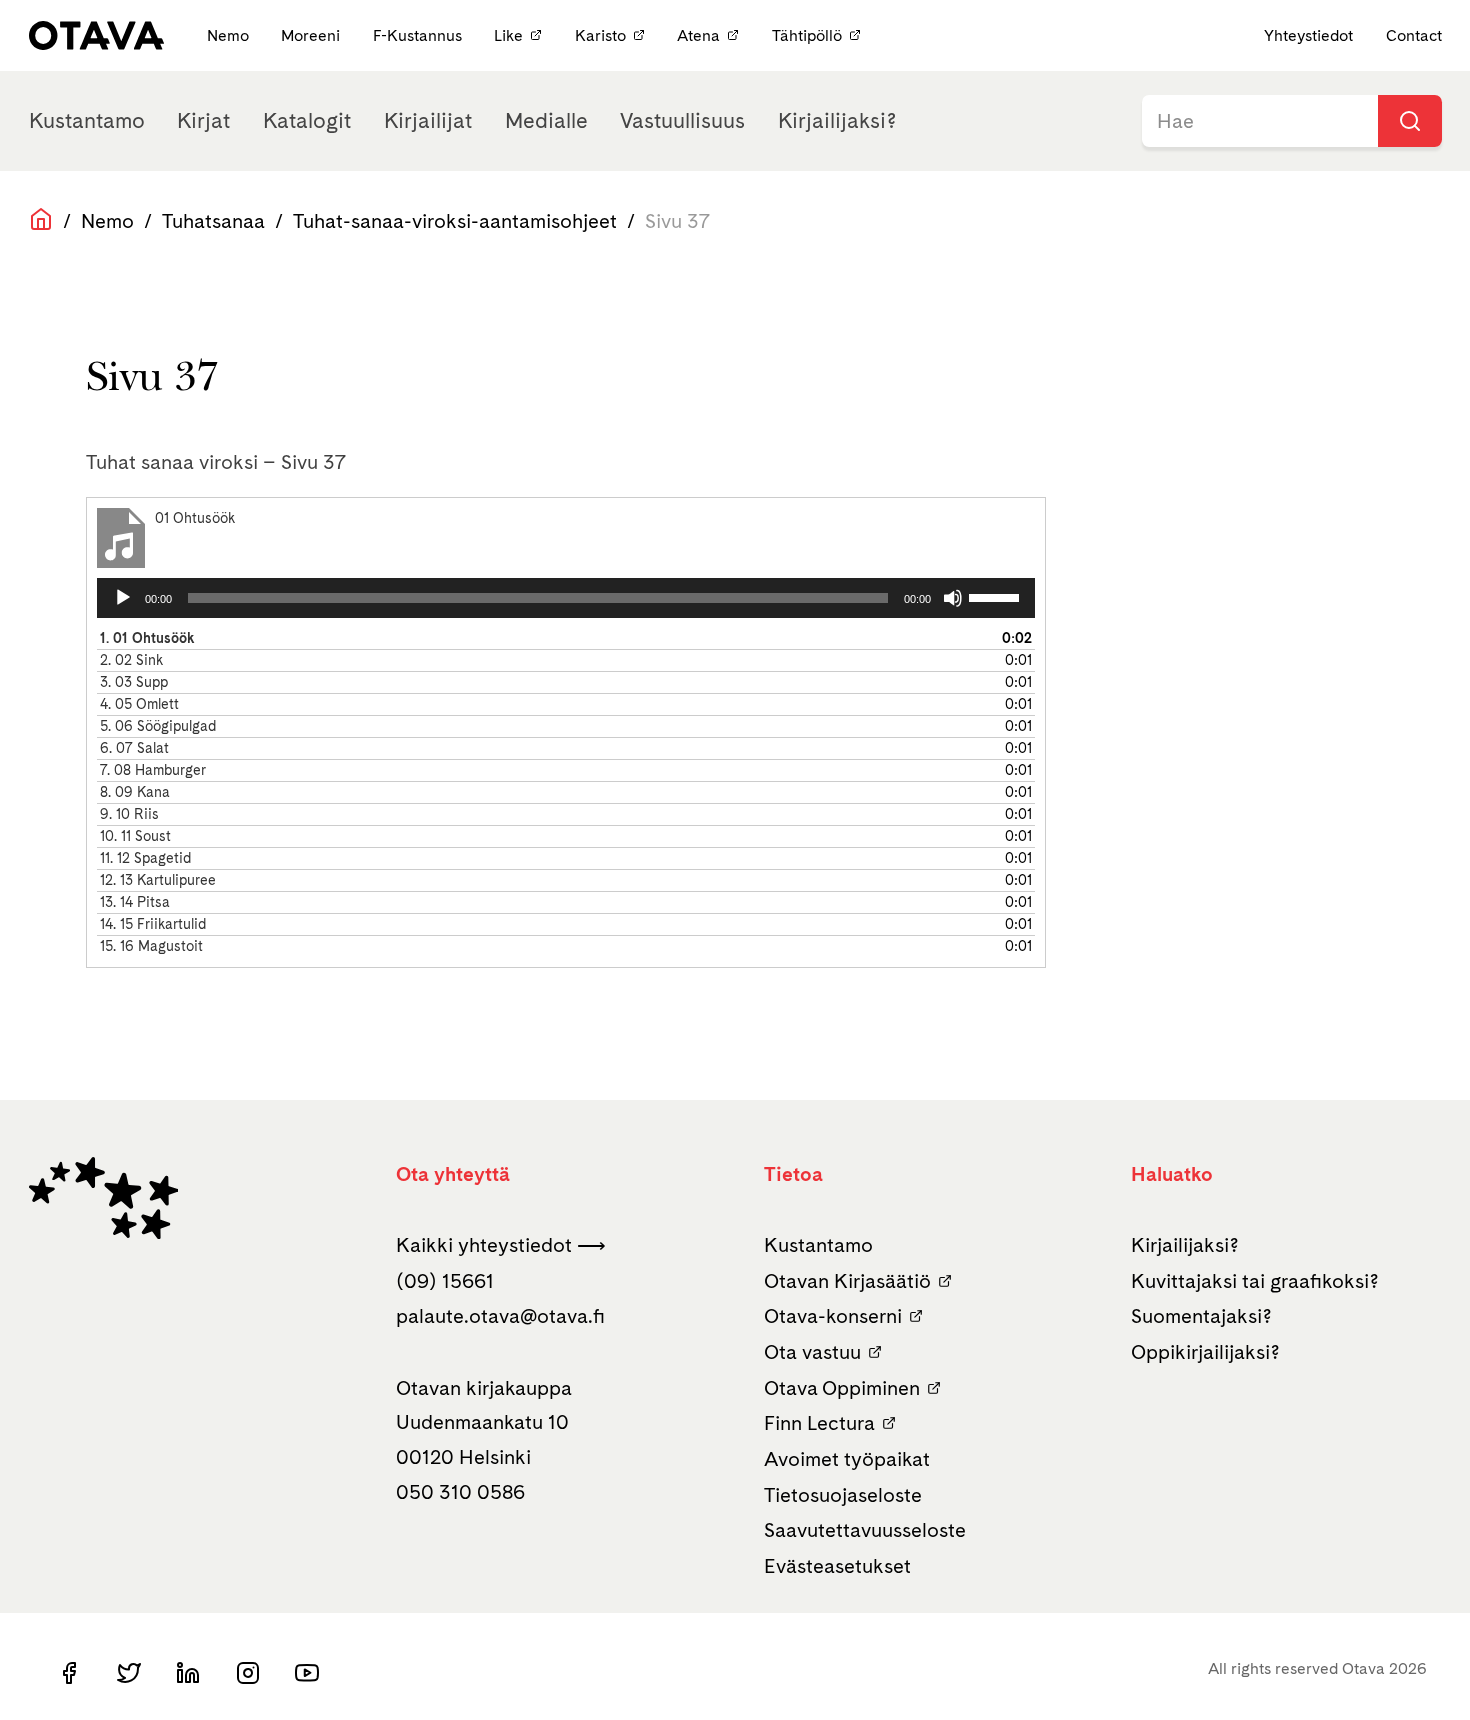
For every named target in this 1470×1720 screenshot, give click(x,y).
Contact (1414, 35)
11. (145, 858)
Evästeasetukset (837, 1566)
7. (153, 770)
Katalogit (307, 120)
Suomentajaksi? (1201, 1316)
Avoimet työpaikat (847, 1459)
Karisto (600, 35)
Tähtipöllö (807, 35)
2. (131, 660)
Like (508, 35)
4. (139, 704)
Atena (698, 35)
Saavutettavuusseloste (865, 1530)
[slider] (997, 596)
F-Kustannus (419, 35)
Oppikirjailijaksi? (1205, 1352)
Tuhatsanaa (213, 221)
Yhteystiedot (1308, 35)
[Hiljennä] (953, 598)
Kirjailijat (428, 120)
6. (134, 748)
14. (153, 924)
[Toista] (123, 598)
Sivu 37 (677, 221)
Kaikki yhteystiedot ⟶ (501, 1245)
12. (158, 880)
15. (151, 946)
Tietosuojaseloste (843, 1495)
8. (135, 792)
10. (135, 836)
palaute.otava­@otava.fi (500, 1316)
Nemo (230, 35)
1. (147, 638)
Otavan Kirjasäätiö (847, 1281)
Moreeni (312, 35)
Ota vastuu (812, 1352)
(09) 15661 (445, 1281)
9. (129, 814)
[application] (566, 598)
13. (135, 902)
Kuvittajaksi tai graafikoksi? (1255, 1281)
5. (158, 726)
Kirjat (203, 120)
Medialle (546, 120)
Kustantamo (87, 120)
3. (134, 682)
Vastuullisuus (682, 120)
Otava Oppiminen (842, 1388)
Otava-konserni (833, 1316)
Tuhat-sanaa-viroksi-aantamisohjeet (455, 221)
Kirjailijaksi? (837, 120)
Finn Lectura (819, 1423)
